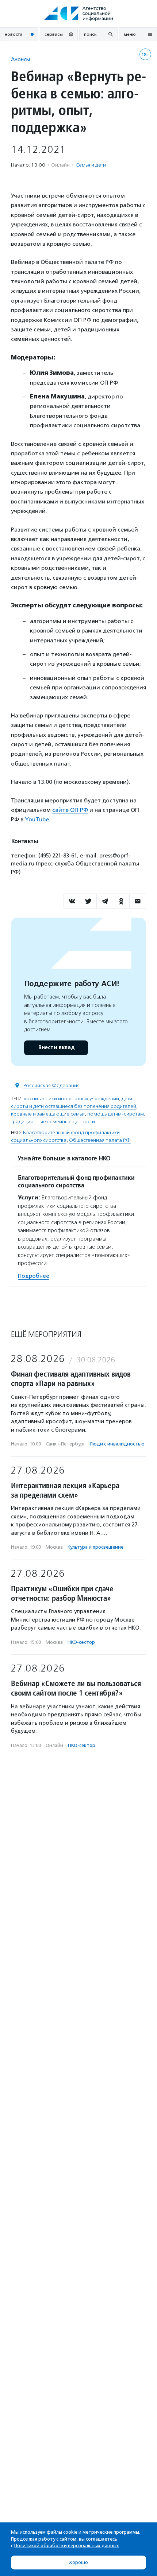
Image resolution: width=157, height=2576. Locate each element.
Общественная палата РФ (100, 1140)
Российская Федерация (51, 1085)
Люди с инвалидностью (117, 1444)
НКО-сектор (81, 1642)
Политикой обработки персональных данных (67, 2546)
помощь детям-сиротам (116, 1114)
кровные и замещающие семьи (48, 1114)
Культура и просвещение (95, 1547)
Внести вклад (56, 1048)
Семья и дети (91, 165)
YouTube (37, 819)
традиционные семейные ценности (53, 1122)
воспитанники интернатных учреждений (71, 1099)
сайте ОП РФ (70, 810)
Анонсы (20, 59)
